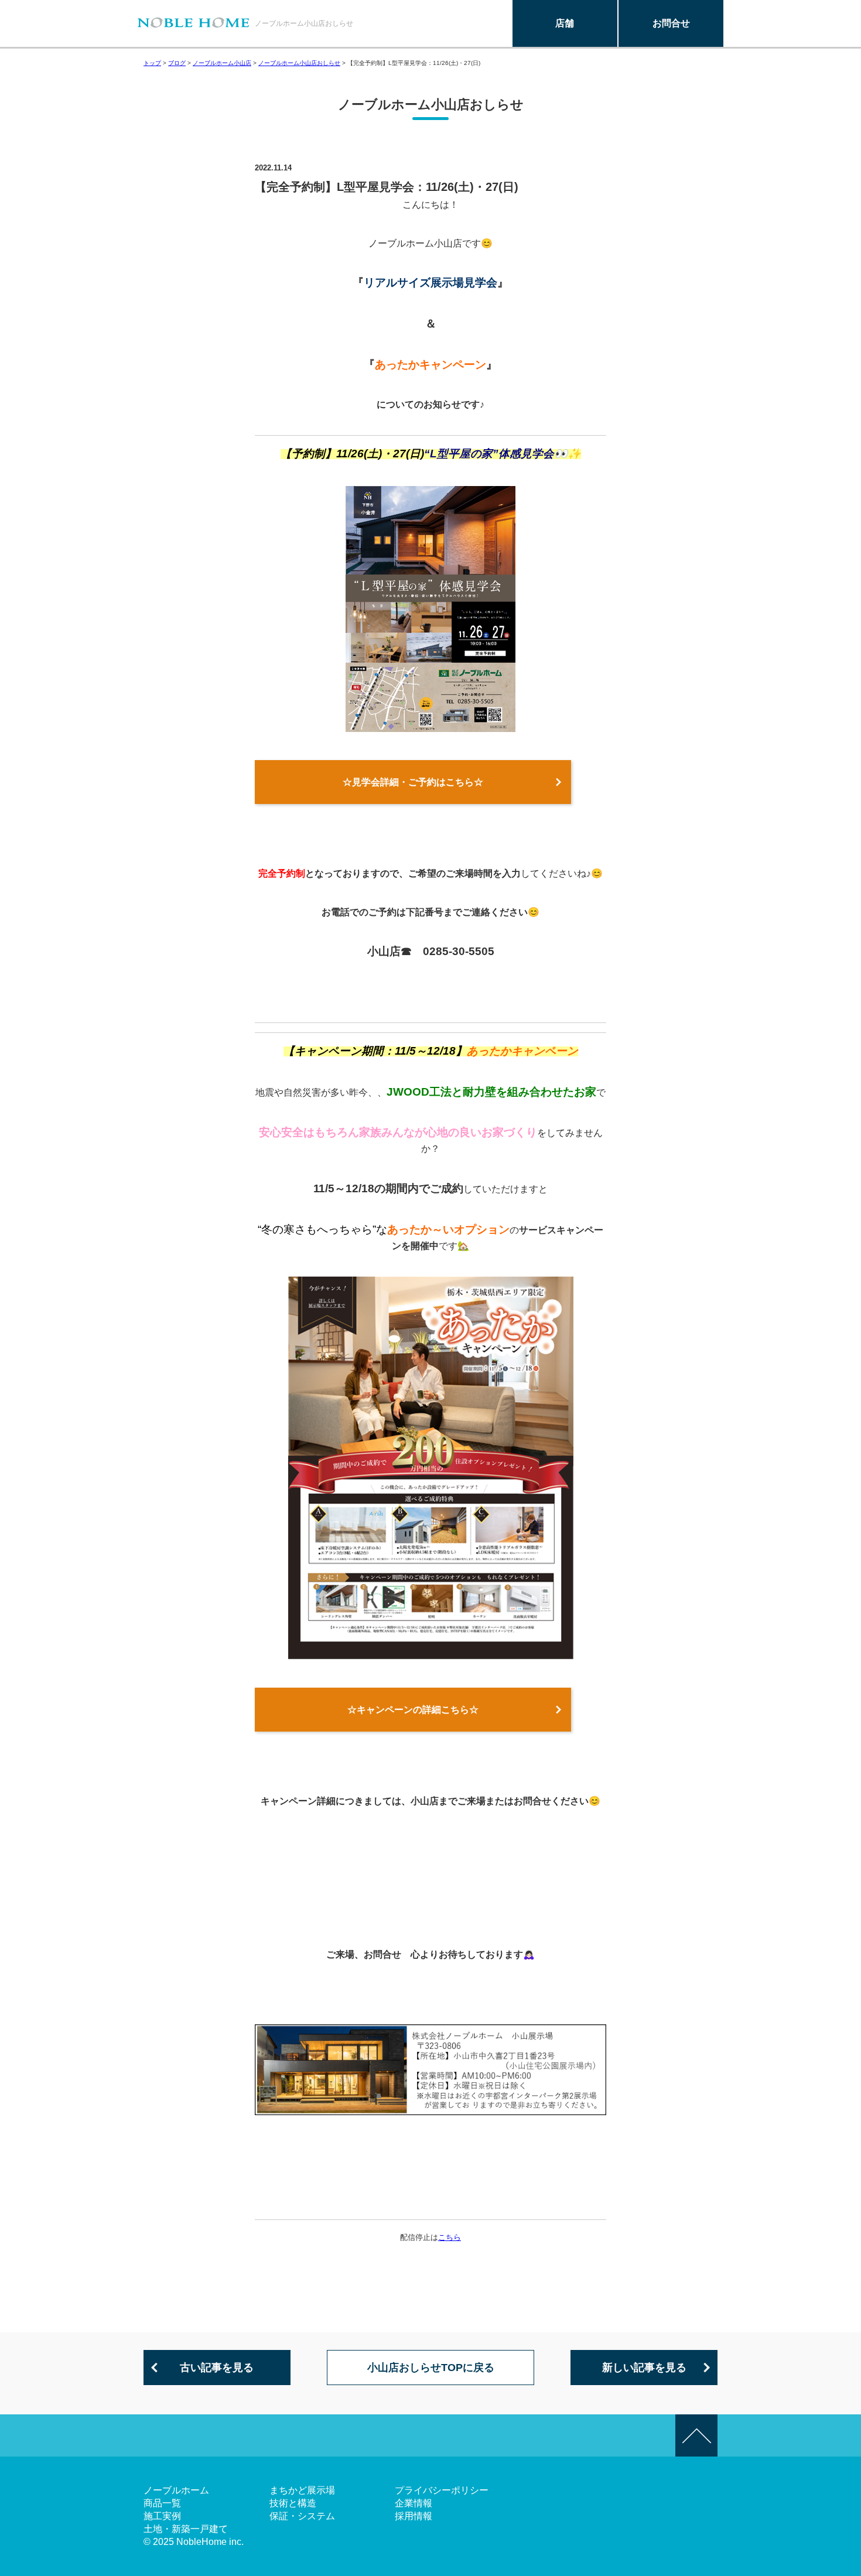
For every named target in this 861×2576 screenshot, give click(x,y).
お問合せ (671, 23)
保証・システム (302, 2516)
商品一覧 (162, 2503)
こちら (450, 2237)
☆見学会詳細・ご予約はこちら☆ (413, 782)
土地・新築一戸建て (186, 2529)
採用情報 (414, 2516)
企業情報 (414, 2503)
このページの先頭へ (696, 2435)
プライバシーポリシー (442, 2490)
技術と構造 (293, 2503)
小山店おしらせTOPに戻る (431, 2368)
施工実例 (162, 2516)
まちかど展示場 (302, 2490)
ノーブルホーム (176, 2490)
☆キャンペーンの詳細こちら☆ (413, 1710)
